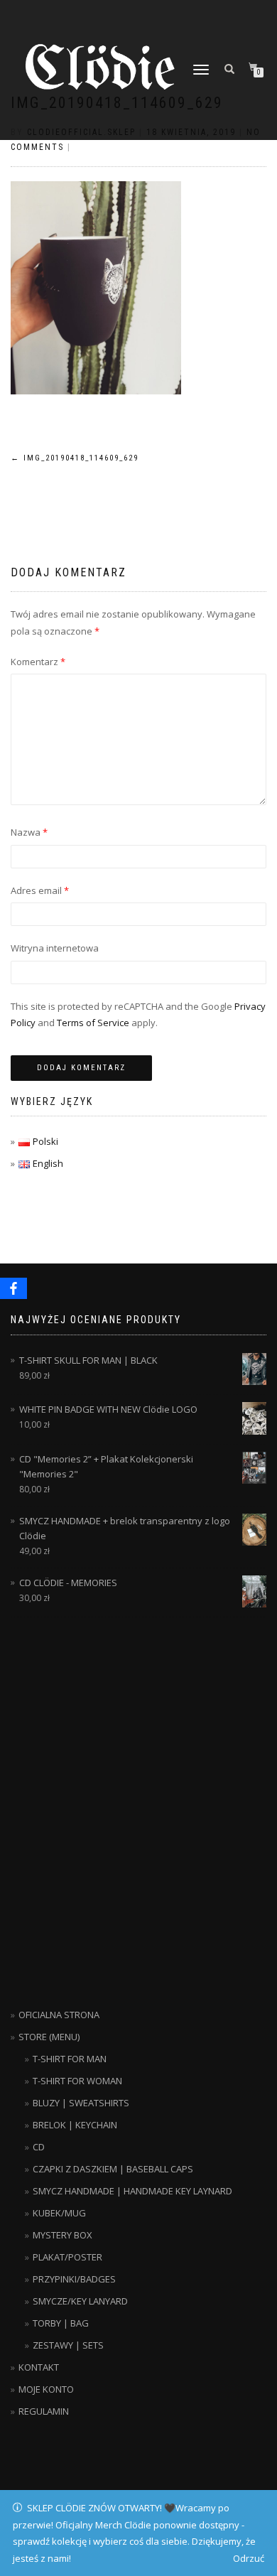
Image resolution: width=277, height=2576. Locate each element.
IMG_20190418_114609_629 (75, 458)
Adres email (40, 890)
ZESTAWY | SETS (68, 2345)
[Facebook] (13, 1288)
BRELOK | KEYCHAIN (75, 2125)
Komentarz (38, 662)
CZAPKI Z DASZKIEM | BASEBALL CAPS (113, 2169)
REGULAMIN (44, 2411)
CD (39, 2147)
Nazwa (29, 832)
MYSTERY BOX (63, 2235)
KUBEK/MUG (59, 2213)
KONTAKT (39, 2367)
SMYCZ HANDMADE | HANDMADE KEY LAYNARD (132, 2191)
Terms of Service (93, 1023)
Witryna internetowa (55, 948)
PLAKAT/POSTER (67, 2257)
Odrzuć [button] (249, 2558)
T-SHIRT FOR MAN (70, 2059)
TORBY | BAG (61, 2323)
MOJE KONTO (46, 2389)
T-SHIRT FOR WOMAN (77, 2081)
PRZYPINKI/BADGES (74, 2279)
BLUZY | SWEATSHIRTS (81, 2103)
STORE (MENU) (49, 2037)
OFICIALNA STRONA (59, 2015)
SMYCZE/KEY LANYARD (80, 2301)
